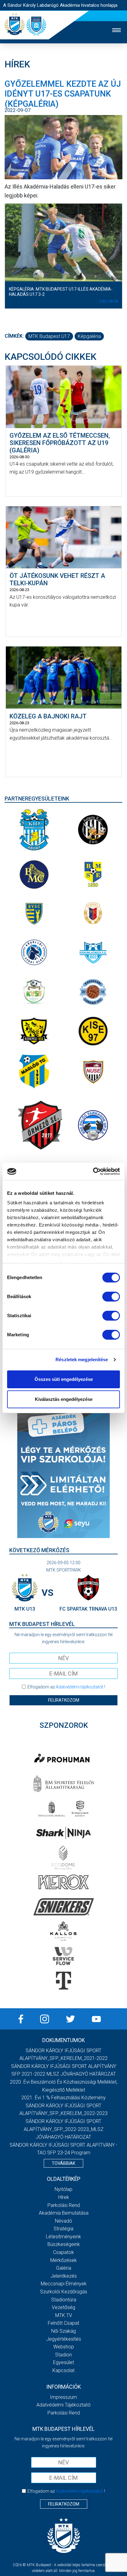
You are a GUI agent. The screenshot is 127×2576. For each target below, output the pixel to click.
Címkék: (14, 336)
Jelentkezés (64, 2276)
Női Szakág (63, 2331)
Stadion (63, 2355)
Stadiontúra (64, 2300)
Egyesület (63, 2362)
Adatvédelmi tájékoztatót (80, 1687)
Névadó (63, 2221)
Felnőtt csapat (63, 2323)
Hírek (64, 2197)
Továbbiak (63, 2163)
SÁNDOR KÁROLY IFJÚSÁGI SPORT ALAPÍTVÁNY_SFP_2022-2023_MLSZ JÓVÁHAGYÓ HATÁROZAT (64, 2129)
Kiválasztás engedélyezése (64, 1399)
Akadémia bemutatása (64, 2213)
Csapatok (63, 2252)
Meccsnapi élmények (64, 2284)
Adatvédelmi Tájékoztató (63, 2405)
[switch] (111, 1297)
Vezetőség (63, 2307)
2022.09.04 (109, 301)
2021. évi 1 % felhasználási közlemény (63, 2098)
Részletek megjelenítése (82, 1360)
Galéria (64, 2268)
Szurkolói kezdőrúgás (64, 2292)
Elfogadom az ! (66, 1687)
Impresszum (63, 2397)
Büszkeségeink (64, 2244)
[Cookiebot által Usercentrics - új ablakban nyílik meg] (93, 1171)
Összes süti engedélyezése (64, 1379)
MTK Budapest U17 (49, 336)
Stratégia (63, 2229)
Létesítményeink (63, 2237)
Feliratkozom (64, 1700)
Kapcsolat (63, 2370)
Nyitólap (63, 2189)
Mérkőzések (63, 2260)
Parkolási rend (64, 2205)
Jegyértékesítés (64, 2339)
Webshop (64, 2347)
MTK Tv (64, 2315)
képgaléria (89, 336)
